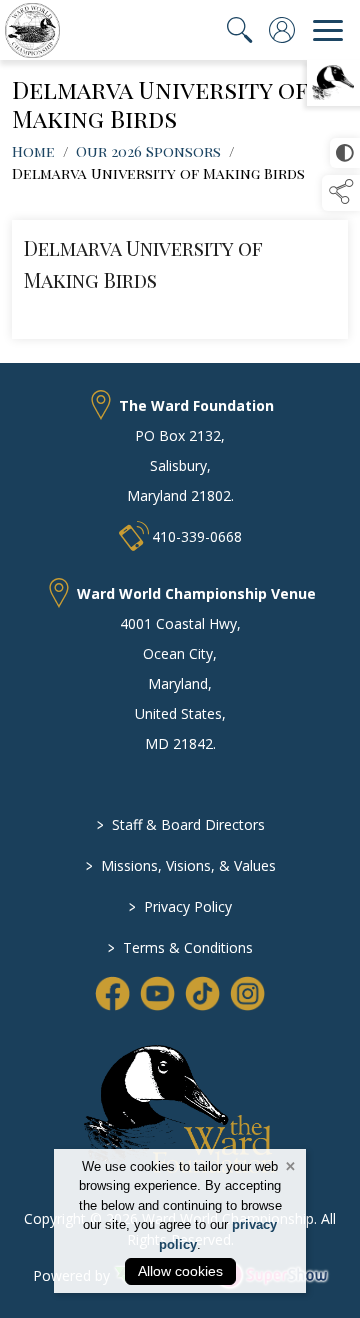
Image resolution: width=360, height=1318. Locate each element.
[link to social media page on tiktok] (202, 993)
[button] (341, 193)
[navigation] (328, 30)
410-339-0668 (197, 536)
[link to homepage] (32, 30)
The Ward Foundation (196, 405)
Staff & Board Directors (180, 824)
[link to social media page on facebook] (112, 993)
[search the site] (240, 30)
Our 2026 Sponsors (148, 151)
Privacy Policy (180, 906)
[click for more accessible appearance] (345, 153)
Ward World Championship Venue (196, 593)
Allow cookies (180, 1271)
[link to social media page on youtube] (157, 993)
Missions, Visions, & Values (180, 865)
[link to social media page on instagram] (247, 993)
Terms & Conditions (180, 947)
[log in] (282, 30)
